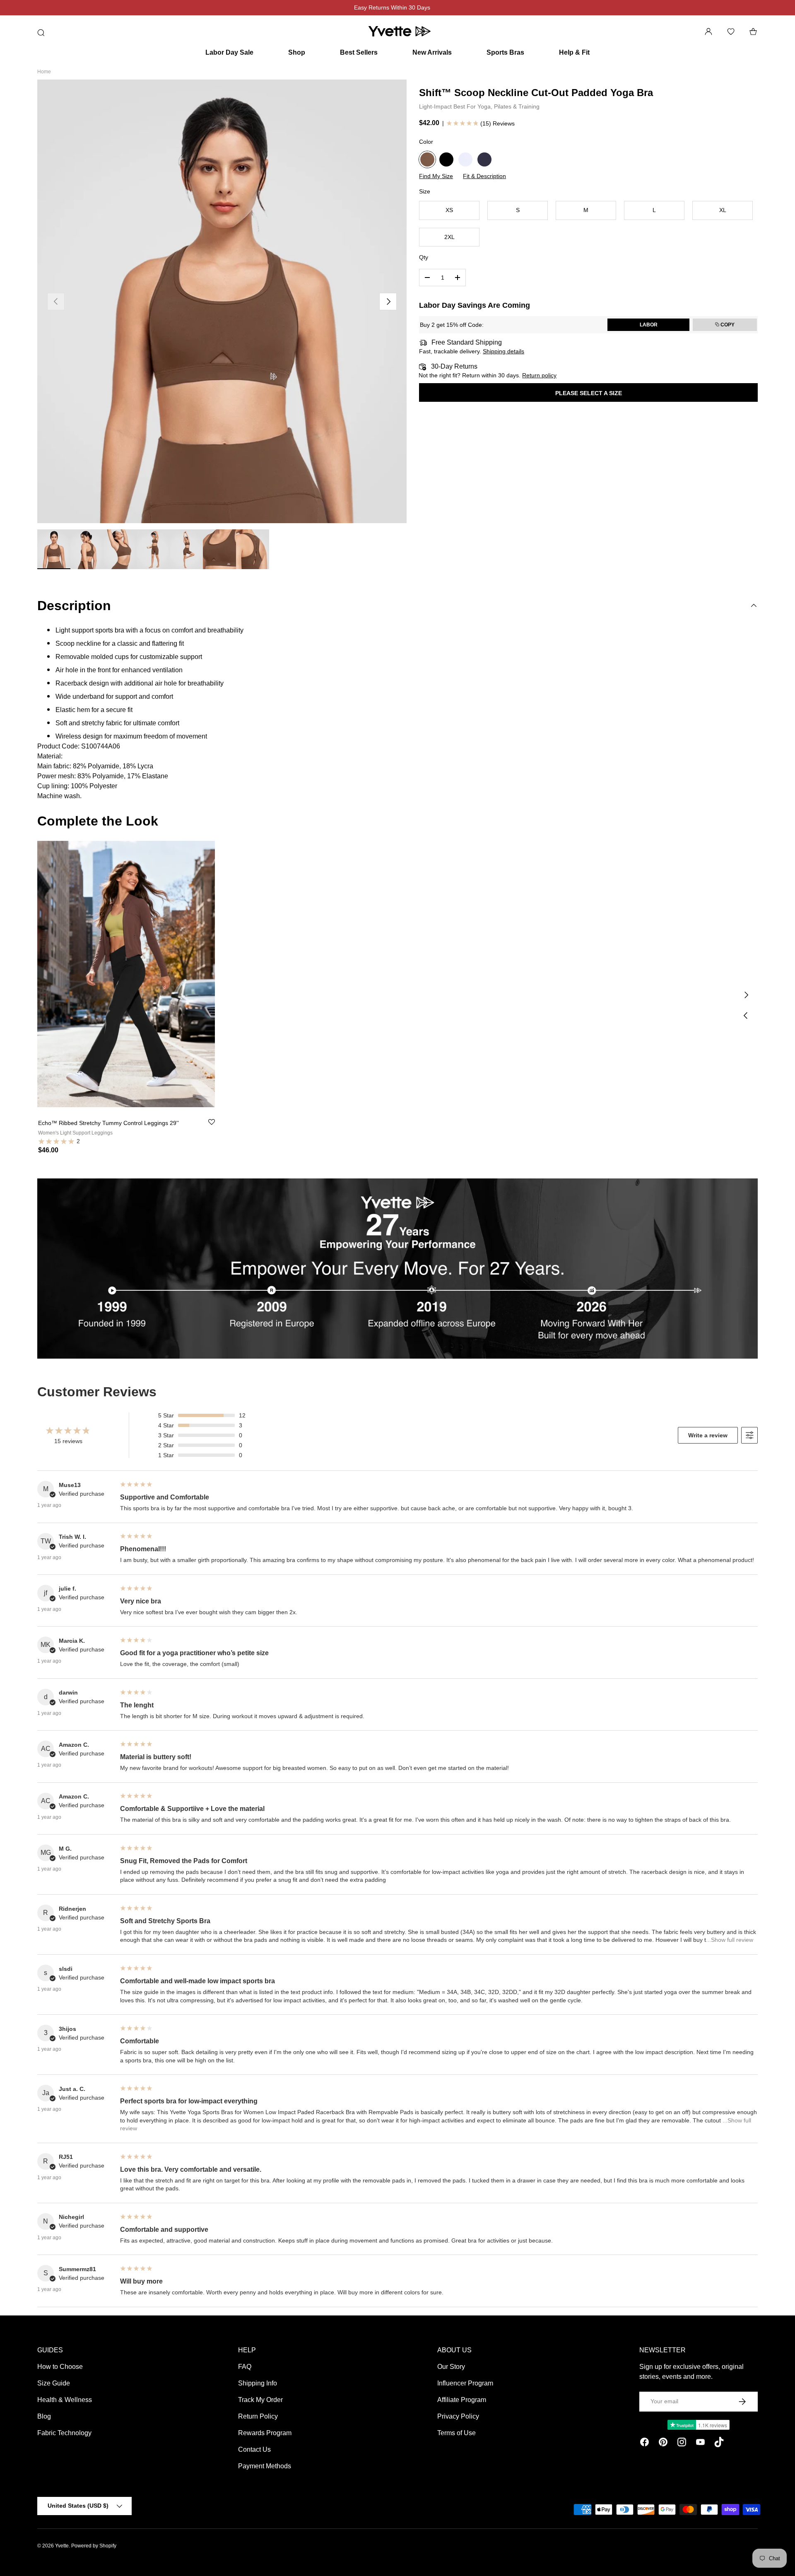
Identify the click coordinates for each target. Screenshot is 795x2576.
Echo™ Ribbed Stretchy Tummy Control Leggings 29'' (108, 1123)
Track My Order (260, 2400)
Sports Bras (505, 52)
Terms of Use (457, 2433)
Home (44, 72)
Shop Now (437, 7)
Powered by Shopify (94, 2546)
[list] (222, 301)
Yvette (62, 2546)
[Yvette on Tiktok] (719, 2443)
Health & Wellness (65, 2400)
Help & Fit (574, 52)
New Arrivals (432, 52)
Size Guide (54, 2383)
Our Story (451, 2367)
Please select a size (589, 393)
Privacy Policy (458, 2416)
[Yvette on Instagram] (682, 2443)
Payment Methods (265, 2466)
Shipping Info (258, 2383)
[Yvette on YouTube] (700, 2443)
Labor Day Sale (229, 52)
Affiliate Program (462, 2400)
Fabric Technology (64, 2433)
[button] (753, 31)
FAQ (245, 2367)
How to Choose (60, 2367)
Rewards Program (265, 2433)
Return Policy (258, 2416)
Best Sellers (359, 52)
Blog (44, 2416)
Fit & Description (484, 176)
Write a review (708, 1435)
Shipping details (503, 351)
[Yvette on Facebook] (644, 2443)
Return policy (539, 375)
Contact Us (254, 2449)
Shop (297, 52)
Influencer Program (465, 2383)
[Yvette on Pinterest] (663, 2443)
